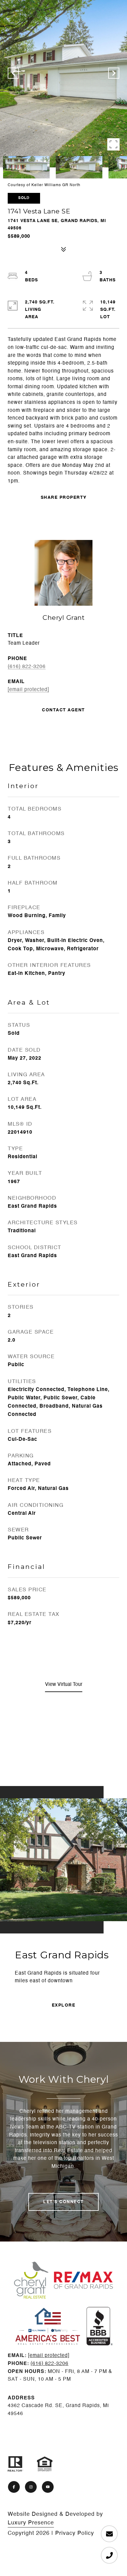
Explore (64, 2005)
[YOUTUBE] (48, 2487)
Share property (64, 498)
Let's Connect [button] (63, 2202)
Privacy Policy (75, 2533)
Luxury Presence (31, 2523)
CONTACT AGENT (63, 710)
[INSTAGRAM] (31, 2487)
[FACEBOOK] (14, 2487)
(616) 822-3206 (27, 667)
